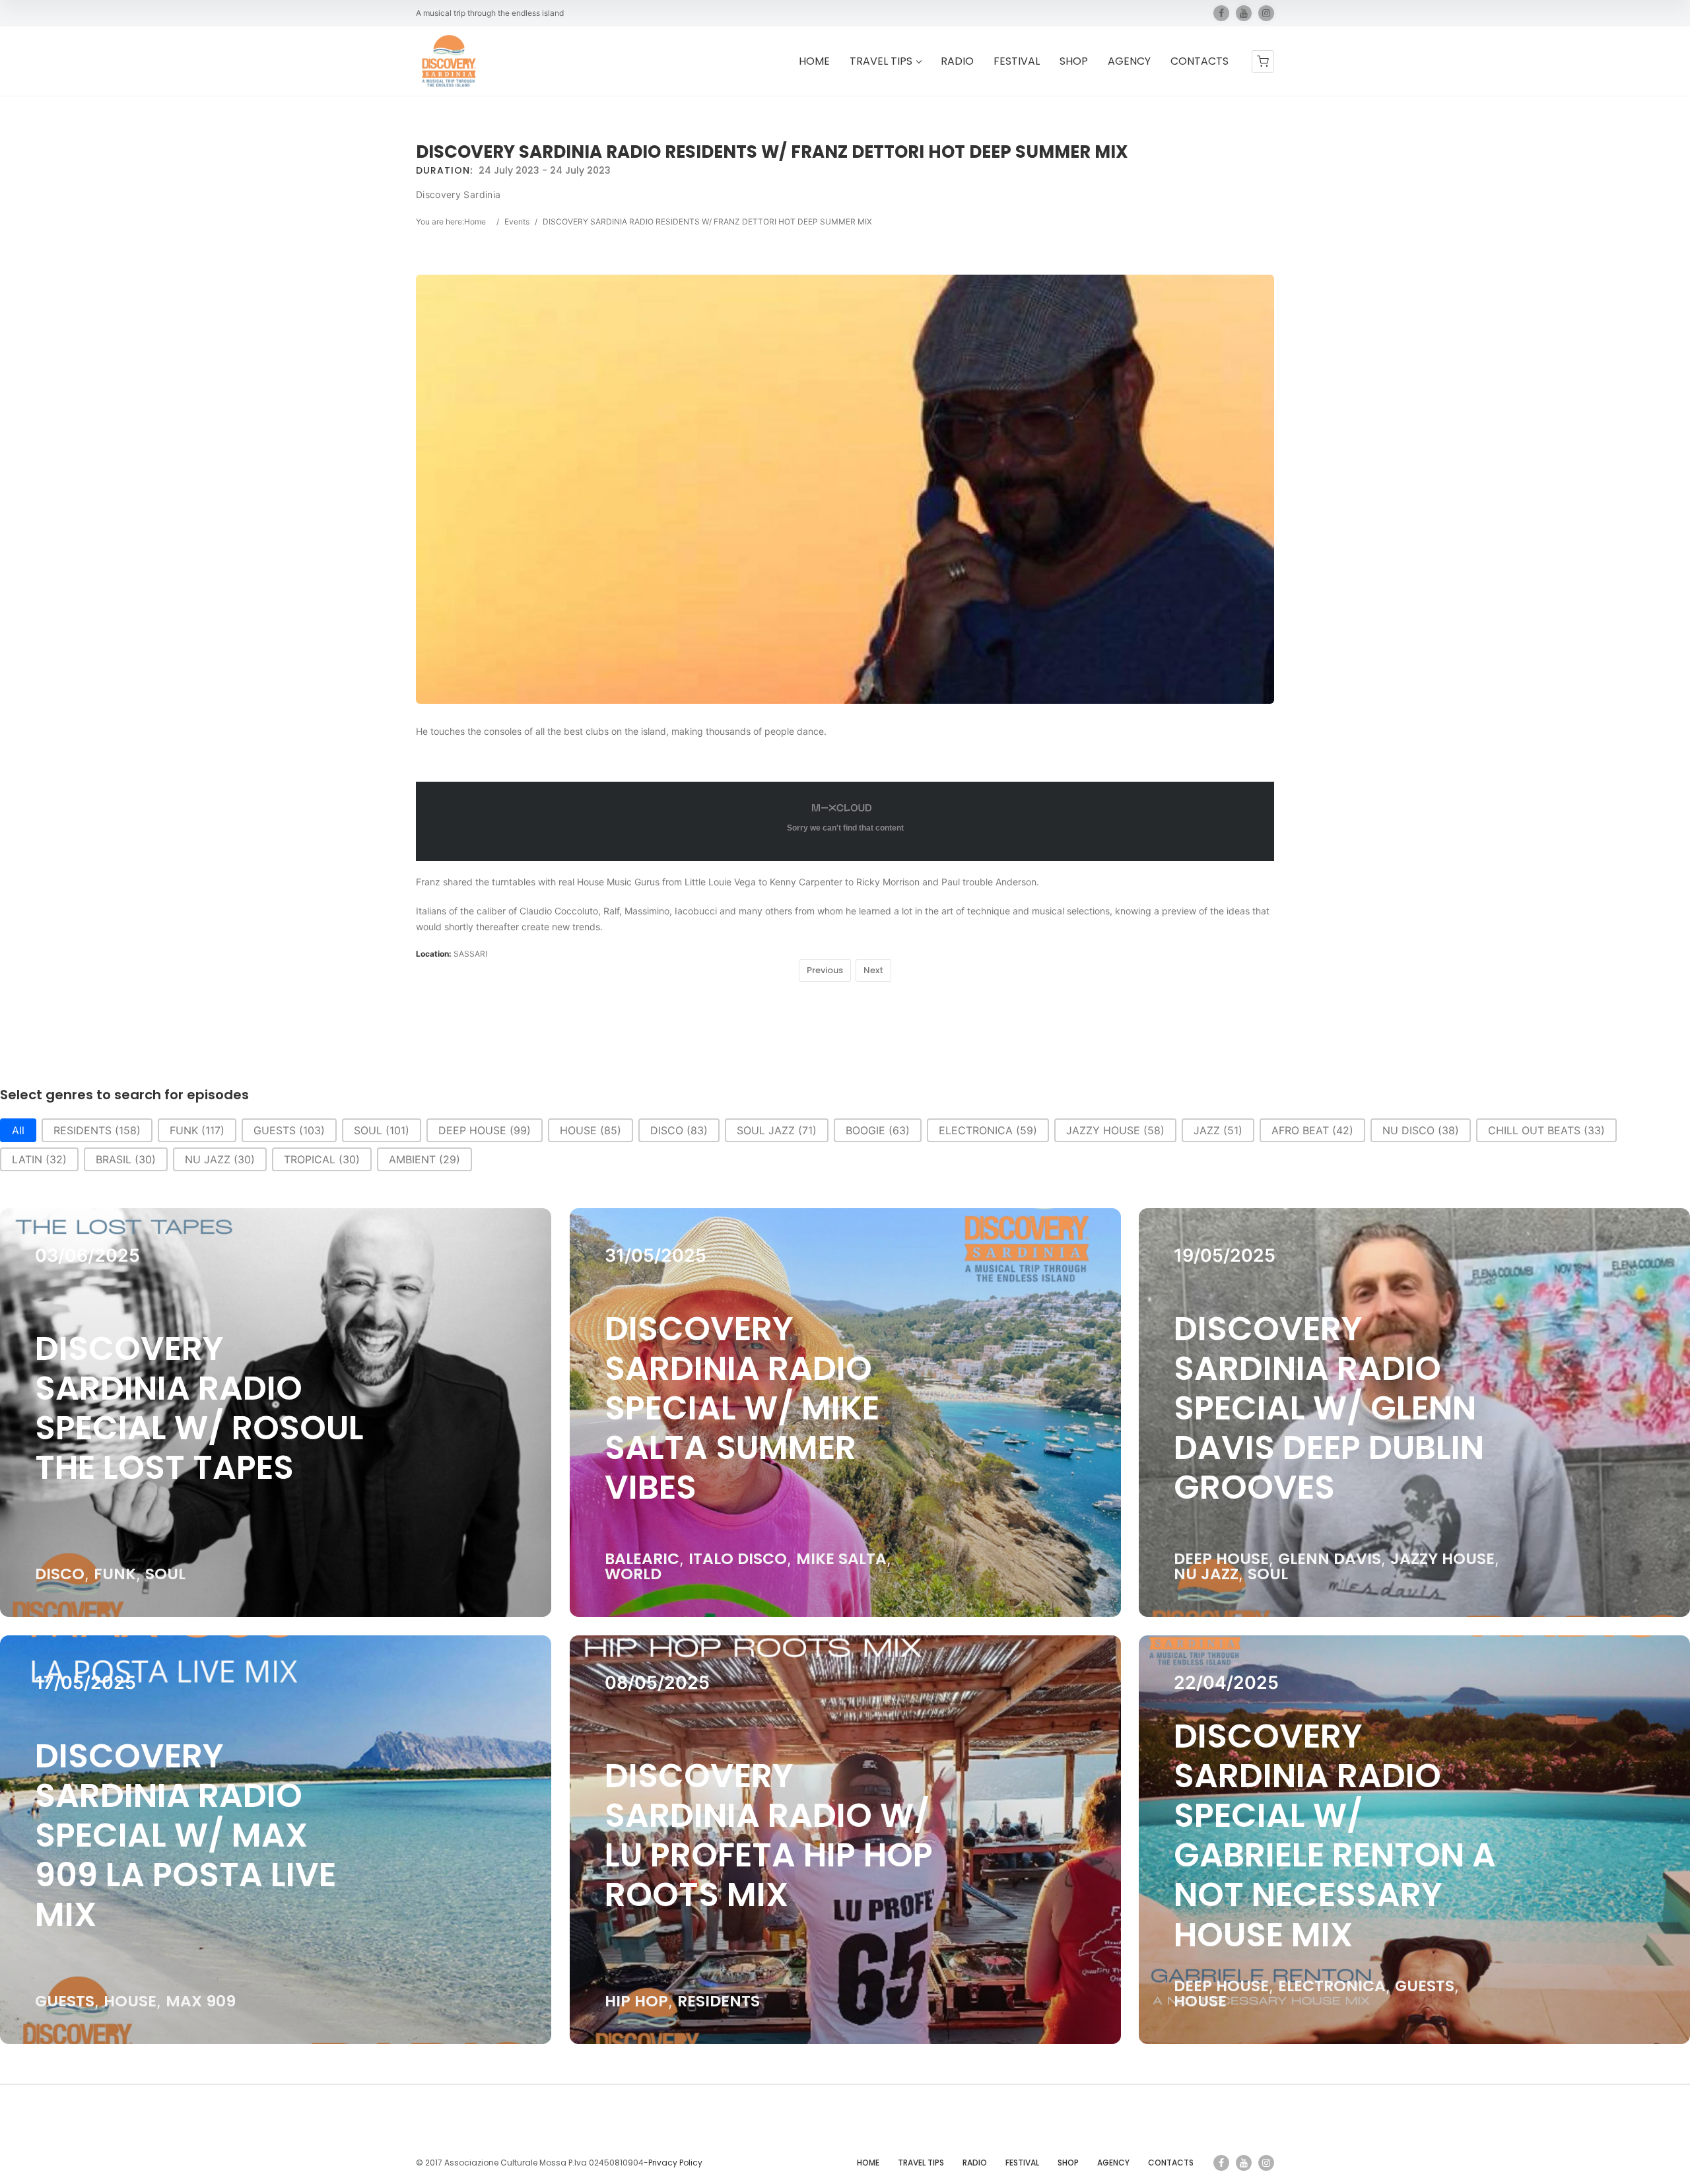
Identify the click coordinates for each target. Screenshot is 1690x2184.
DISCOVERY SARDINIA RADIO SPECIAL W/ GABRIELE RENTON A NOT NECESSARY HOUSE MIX (1335, 1835)
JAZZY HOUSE (1443, 1558)
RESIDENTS (719, 2001)
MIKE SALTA (841, 1558)
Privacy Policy (675, 2163)
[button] (18, 1130)
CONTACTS (1200, 62)
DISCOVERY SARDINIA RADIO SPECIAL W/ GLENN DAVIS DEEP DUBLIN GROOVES (1330, 1408)
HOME (814, 62)
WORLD (633, 1574)
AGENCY (1129, 62)
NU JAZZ (1207, 1574)
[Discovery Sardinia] (449, 61)
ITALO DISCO (738, 1558)
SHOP (1074, 62)
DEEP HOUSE (1222, 1558)
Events (517, 222)
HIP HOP (636, 2001)
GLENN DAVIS (1330, 1558)
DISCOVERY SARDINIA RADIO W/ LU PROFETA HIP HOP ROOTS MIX (769, 1835)
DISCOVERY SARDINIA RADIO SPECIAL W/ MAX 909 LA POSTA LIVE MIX (186, 1835)
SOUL (165, 1574)
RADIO (957, 62)
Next (873, 970)
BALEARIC (642, 1558)
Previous (825, 970)
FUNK (115, 1574)
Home (475, 222)
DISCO (60, 1574)
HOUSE (130, 2001)
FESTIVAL (1017, 62)
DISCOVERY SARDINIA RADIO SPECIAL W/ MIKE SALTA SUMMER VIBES (742, 1408)
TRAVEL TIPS (881, 62)
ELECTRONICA (1333, 1986)
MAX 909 (201, 2001)
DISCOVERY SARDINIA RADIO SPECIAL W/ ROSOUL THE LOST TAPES (199, 1408)
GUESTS (65, 2001)
